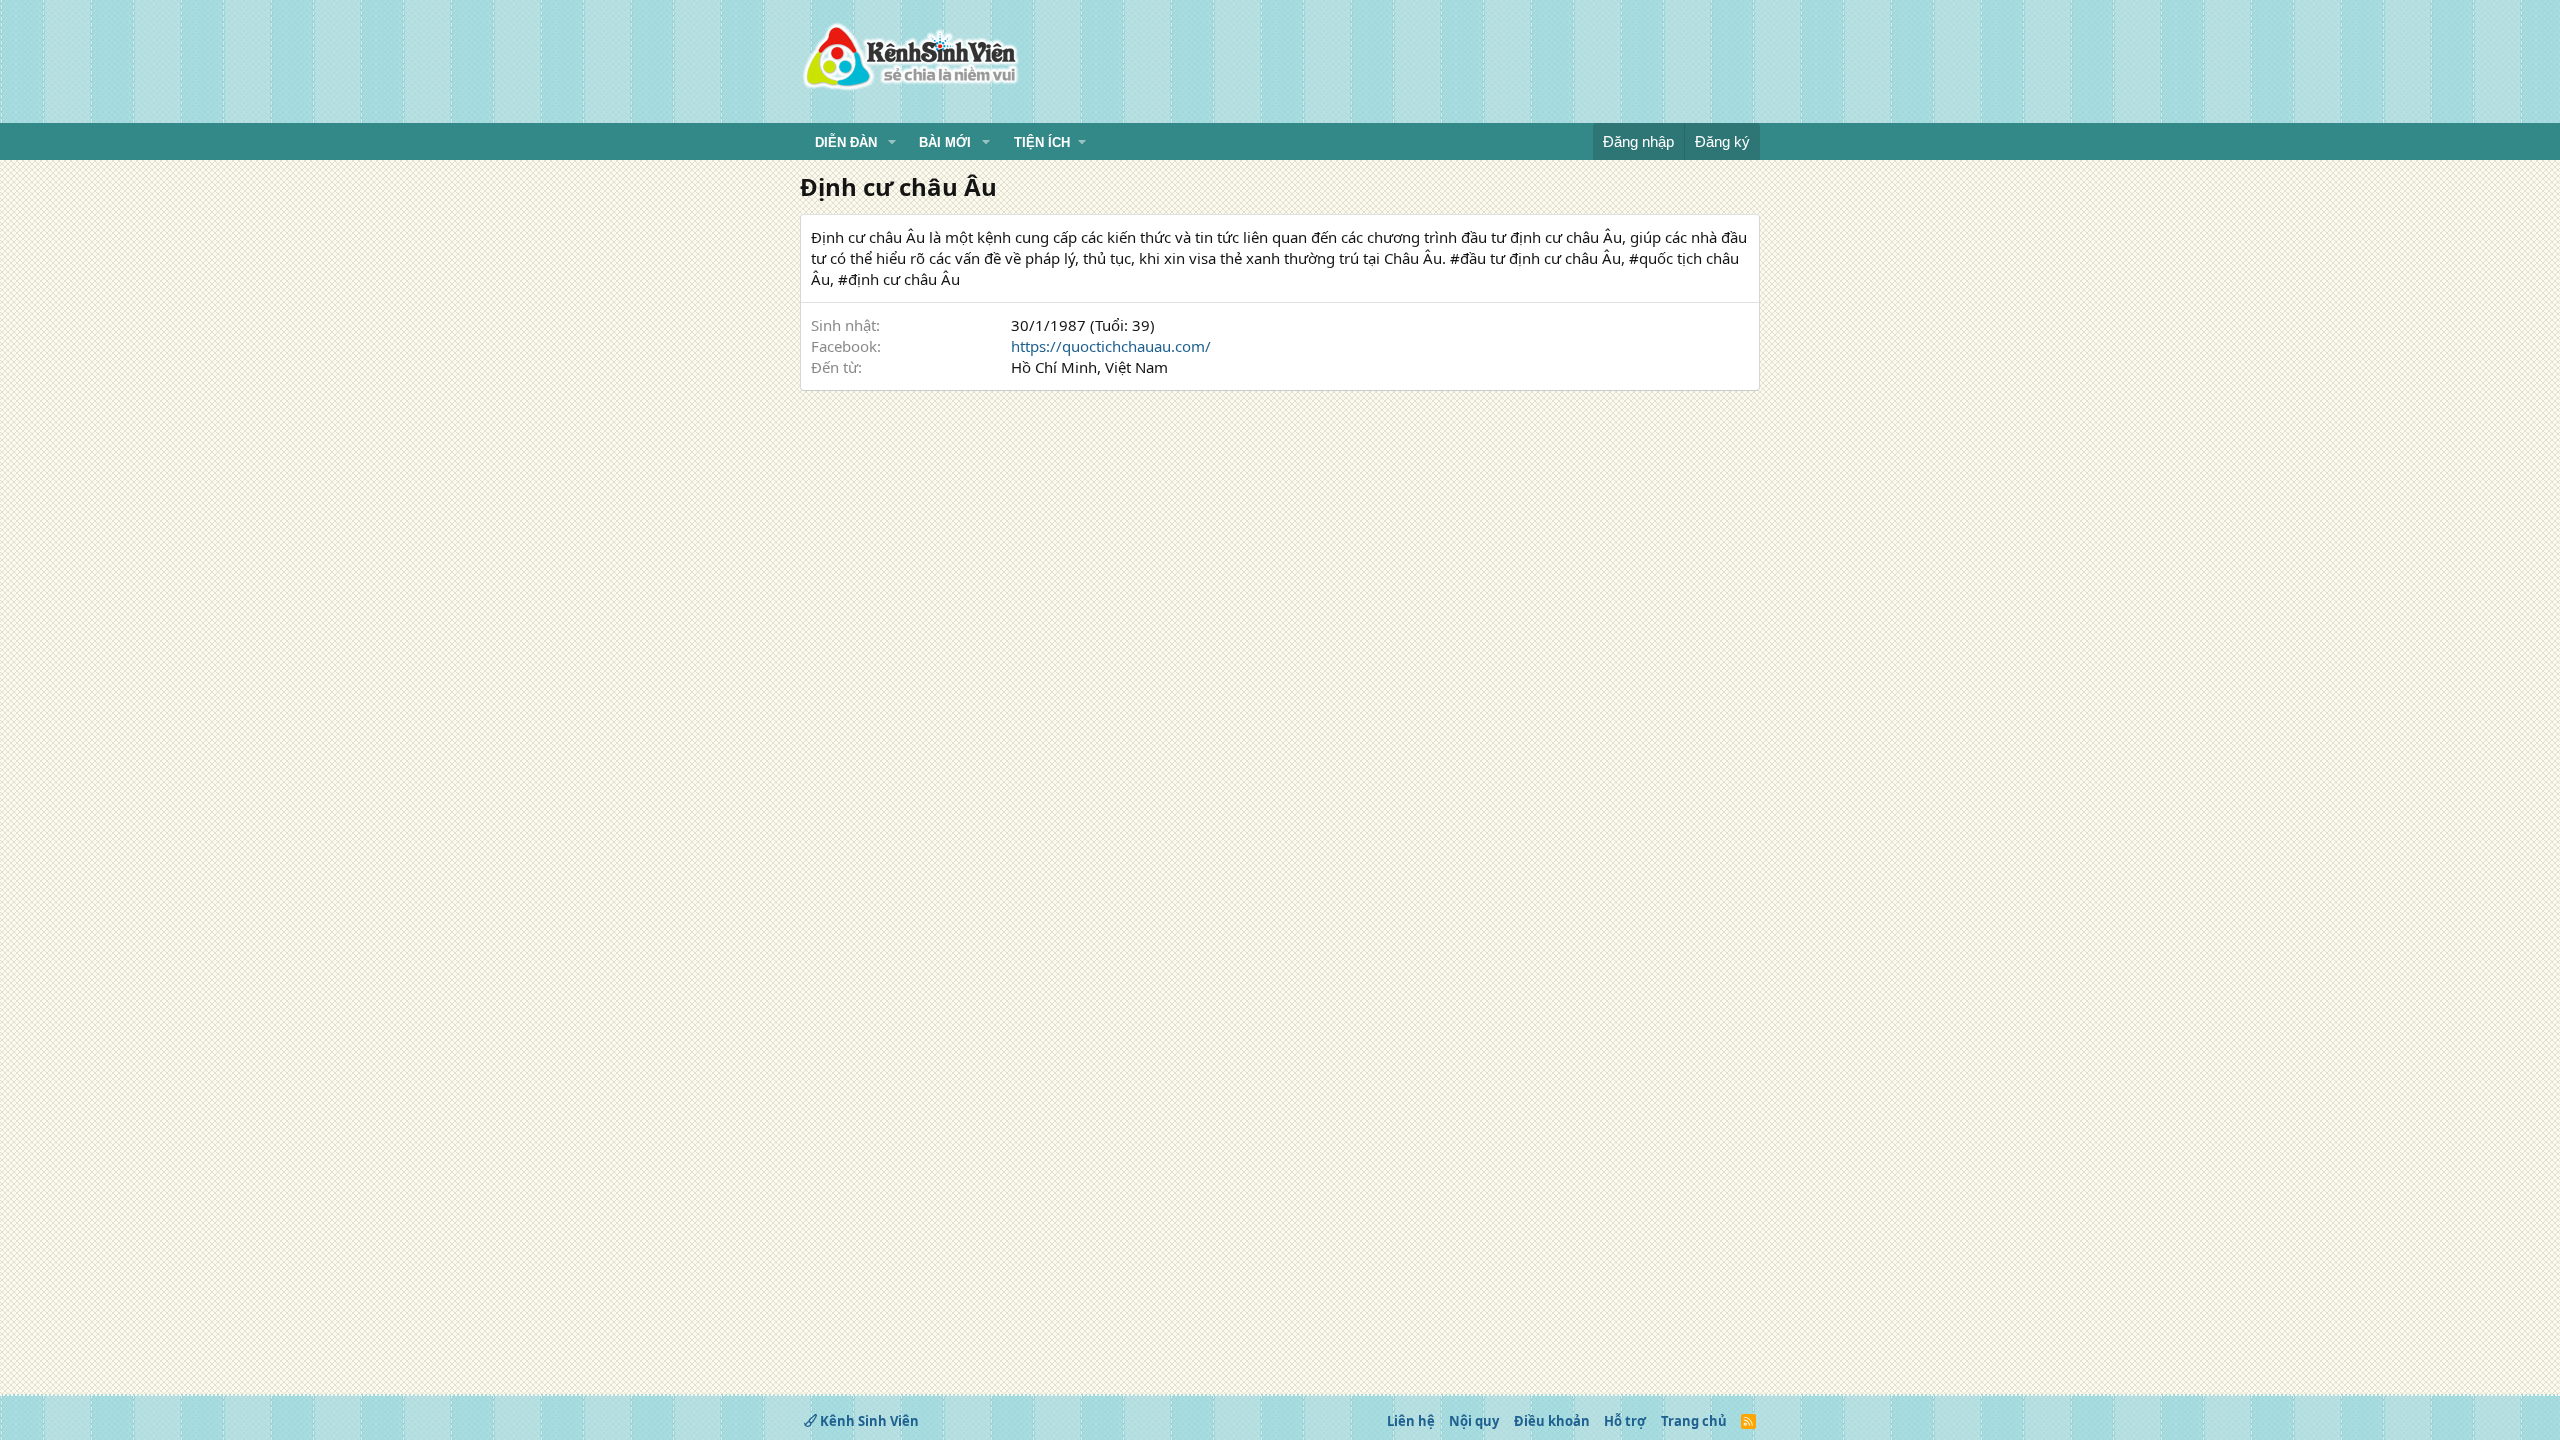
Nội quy (1474, 1421)
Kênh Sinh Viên (868, 1421)
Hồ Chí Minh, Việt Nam (1089, 367)
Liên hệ (1411, 1421)
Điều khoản (1552, 1421)
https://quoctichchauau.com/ (1111, 346)
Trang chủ (1694, 1421)
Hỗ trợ (1625, 1421)
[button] (892, 143)
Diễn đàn (846, 142)
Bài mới (945, 142)
